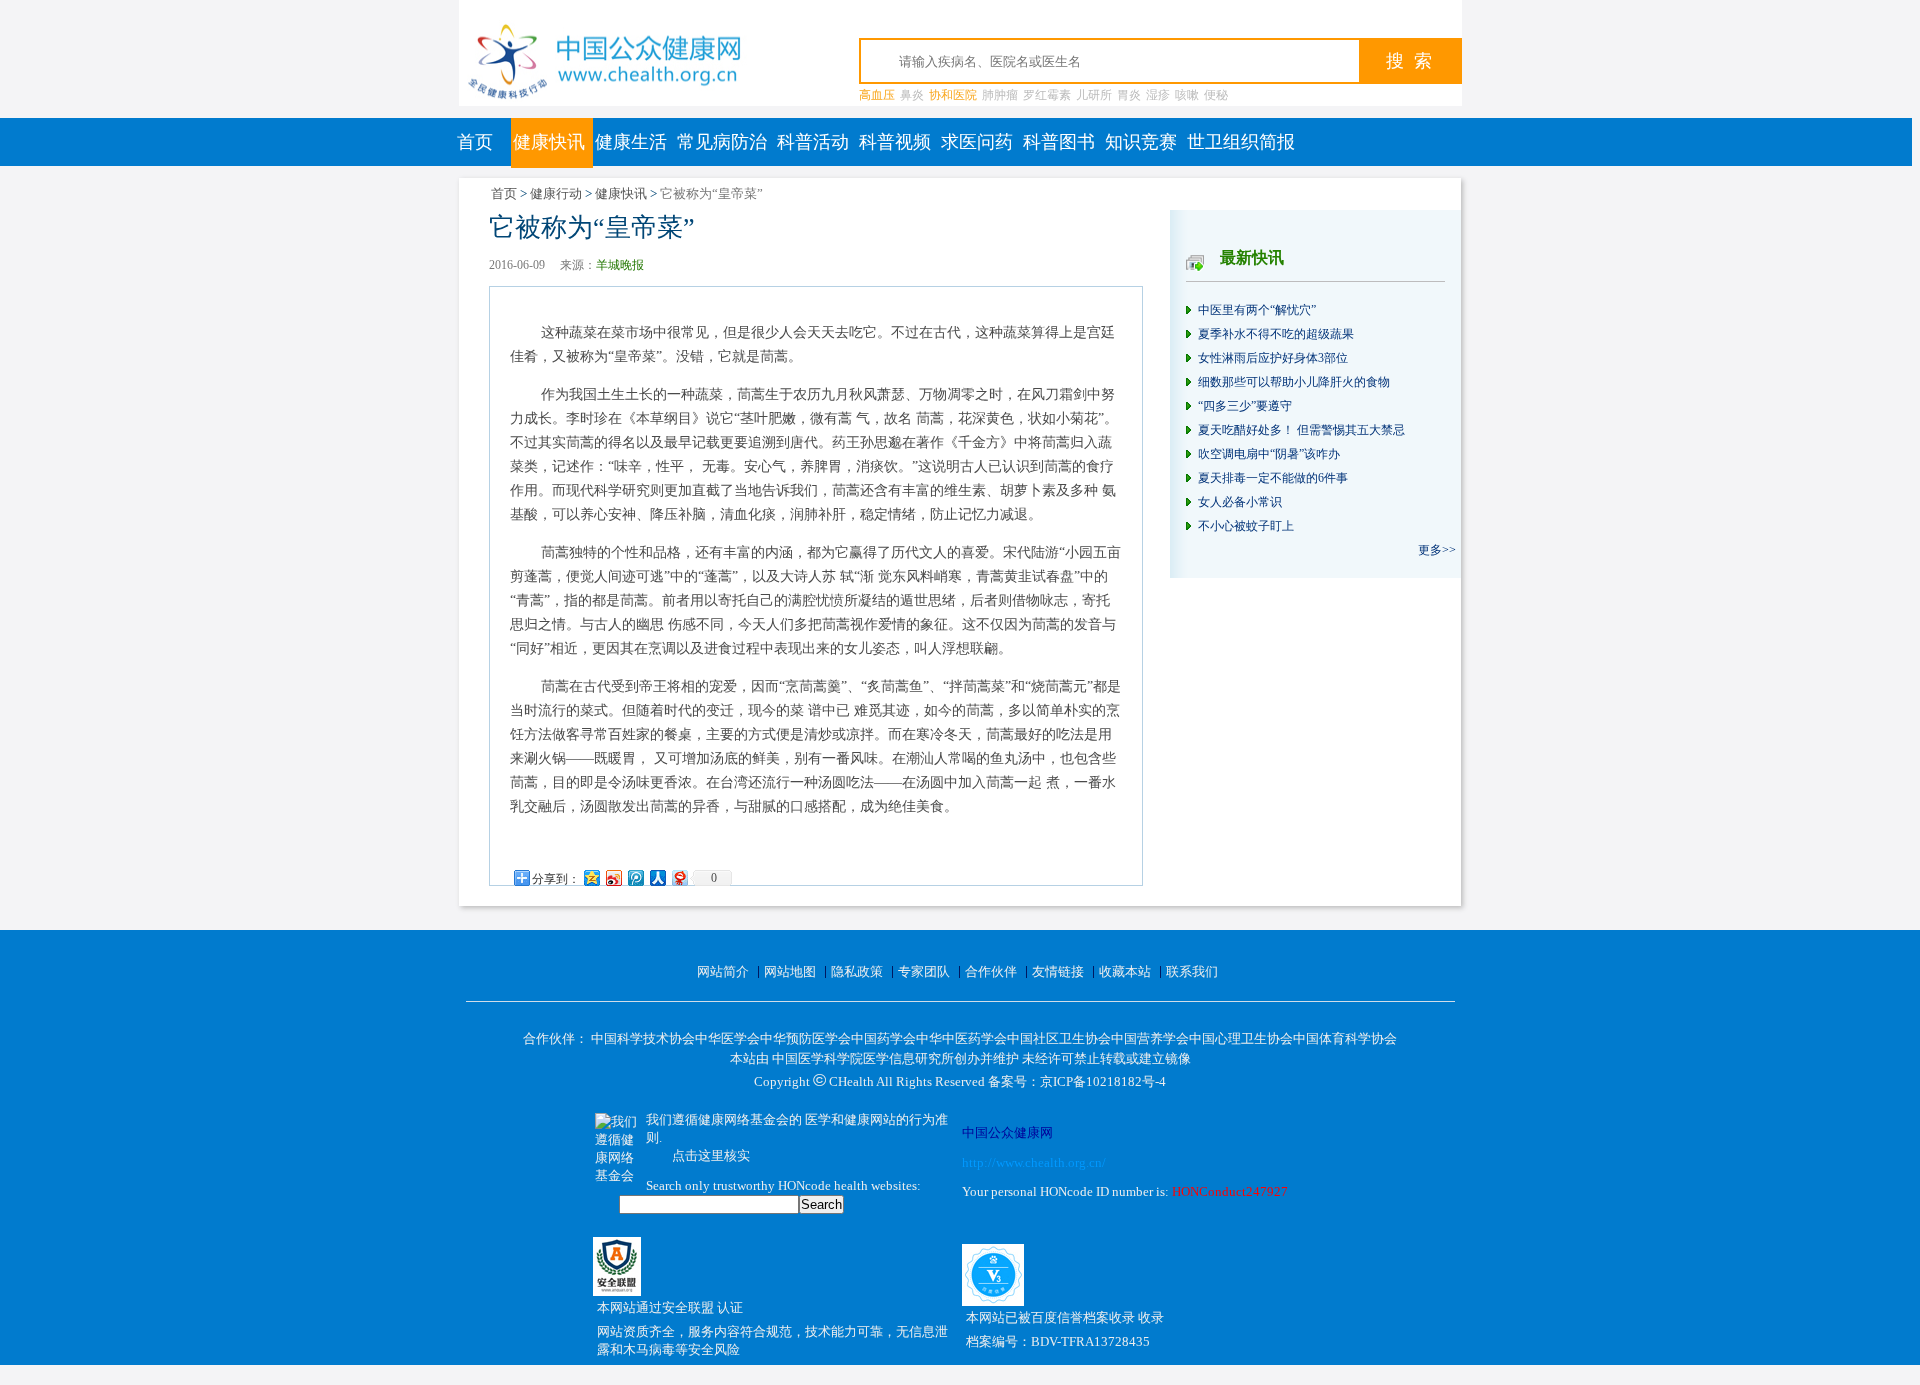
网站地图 (790, 971)
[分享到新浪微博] (613, 877)
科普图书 (1059, 142)
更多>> (1437, 550)
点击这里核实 (711, 1155)
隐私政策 (857, 971)
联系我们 (1192, 971)
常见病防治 (722, 142)
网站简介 (723, 971)
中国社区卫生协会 (1059, 1038)
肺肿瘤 (1000, 95)
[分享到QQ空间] (591, 877)
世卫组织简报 (1241, 142)
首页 (475, 142)
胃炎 (1129, 95)
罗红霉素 (1047, 95)
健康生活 (631, 142)
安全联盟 (689, 1307)
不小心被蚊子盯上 (1246, 526)
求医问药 (977, 142)
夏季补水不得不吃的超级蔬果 (1276, 334)
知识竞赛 (1141, 142)
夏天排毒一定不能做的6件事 (1273, 478)
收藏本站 (1125, 971)
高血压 (877, 95)
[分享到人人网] (657, 877)
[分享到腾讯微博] (635, 877)
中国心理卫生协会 (1241, 1038)
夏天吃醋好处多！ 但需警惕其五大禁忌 (1301, 430)
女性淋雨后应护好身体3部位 (1273, 358)
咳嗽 (1187, 95)
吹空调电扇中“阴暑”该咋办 (1269, 454)
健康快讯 (549, 142)
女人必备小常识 (1240, 502)
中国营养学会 (1150, 1038)
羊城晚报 (620, 265)
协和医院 (953, 95)
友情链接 (1058, 971)
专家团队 (924, 971)
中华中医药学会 (961, 1038)
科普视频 (895, 142)
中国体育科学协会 (1345, 1038)
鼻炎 (912, 95)
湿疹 (1158, 95)
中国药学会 (883, 1038)
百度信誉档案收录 (1084, 1317)
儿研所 (1094, 95)
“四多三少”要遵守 (1245, 406)
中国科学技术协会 (643, 1038)
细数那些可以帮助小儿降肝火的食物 (1294, 382)
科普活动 (813, 142)
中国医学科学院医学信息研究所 (863, 1058)
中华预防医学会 (805, 1038)
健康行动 (556, 193)
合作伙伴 (991, 971)
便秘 (1216, 95)
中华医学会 (727, 1038)
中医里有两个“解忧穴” (1257, 310)
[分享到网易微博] (679, 877)
